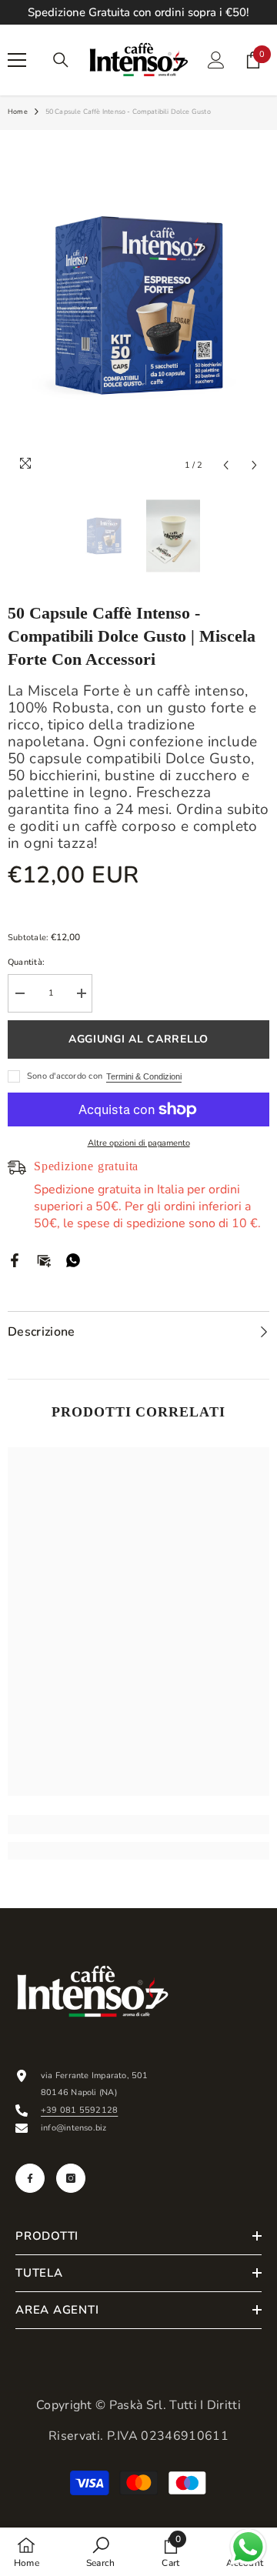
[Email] (44, 1259)
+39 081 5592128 (79, 2110)
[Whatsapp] (73, 1259)
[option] (138, 305)
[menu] (17, 60)
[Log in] (216, 60)
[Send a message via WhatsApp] (248, 2547)
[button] (226, 465)
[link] (138, 1825)
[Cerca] (61, 60)
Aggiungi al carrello (138, 1039)
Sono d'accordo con (65, 1076)
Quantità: (26, 962)
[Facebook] (15, 1259)
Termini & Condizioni (144, 1076)
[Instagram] (71, 2178)
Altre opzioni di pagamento (139, 1143)
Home (18, 112)
